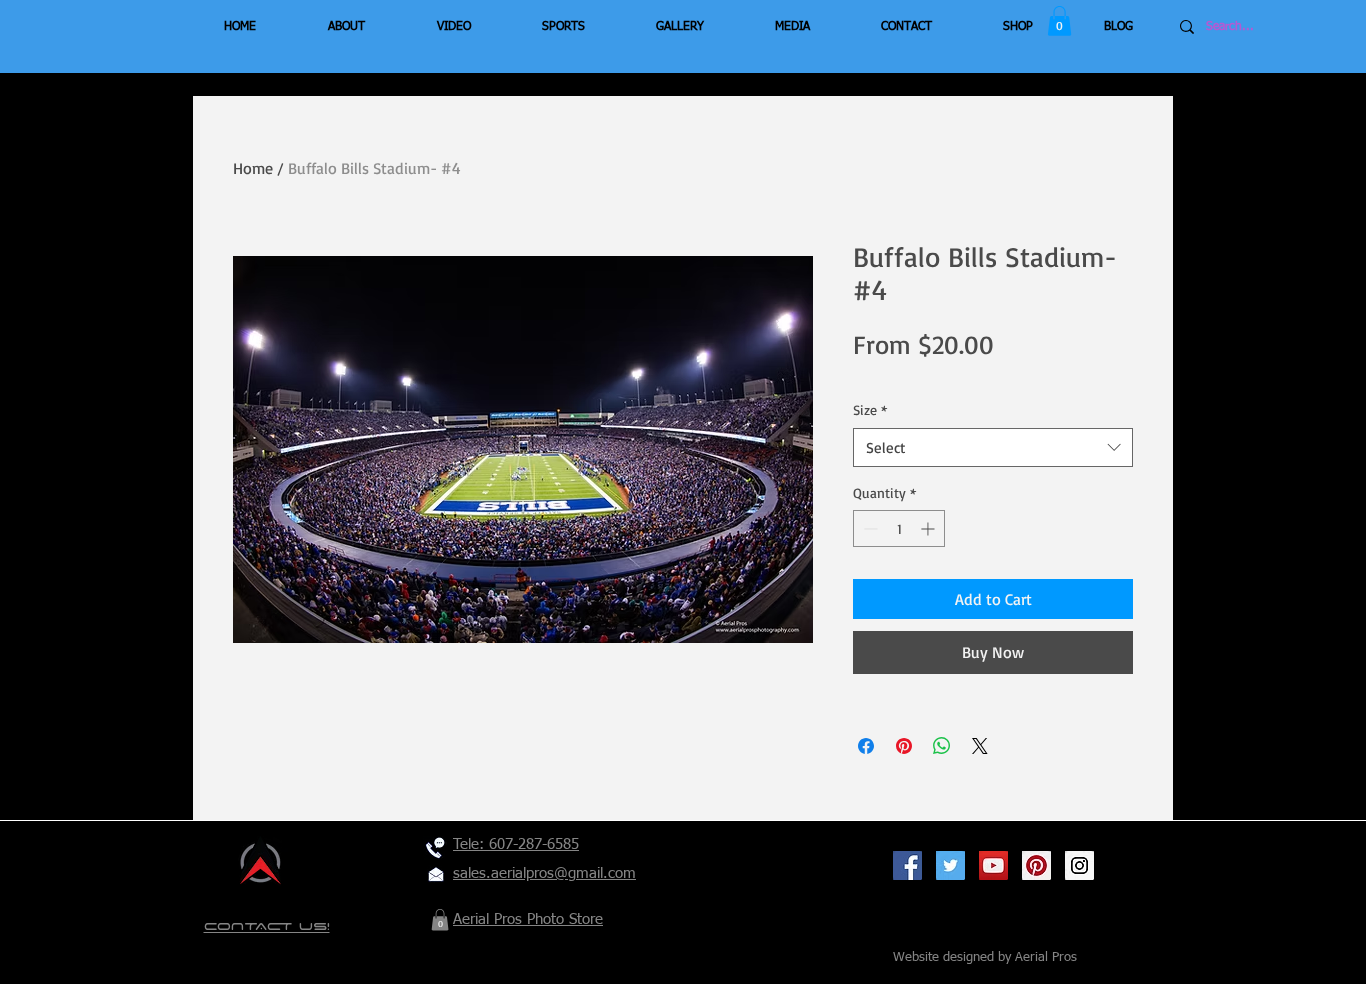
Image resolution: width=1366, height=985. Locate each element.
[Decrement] (868, 528)
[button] (1059, 21)
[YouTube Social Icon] (993, 865)
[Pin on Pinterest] (904, 746)
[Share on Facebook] (866, 746)
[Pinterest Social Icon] (1036, 865)
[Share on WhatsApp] (942, 746)
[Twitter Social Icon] (950, 865)
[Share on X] (980, 746)
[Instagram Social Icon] (1079, 865)
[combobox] (993, 447)
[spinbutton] (899, 528)
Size (870, 409)
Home (253, 168)
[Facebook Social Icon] (907, 865)
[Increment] (929, 528)
